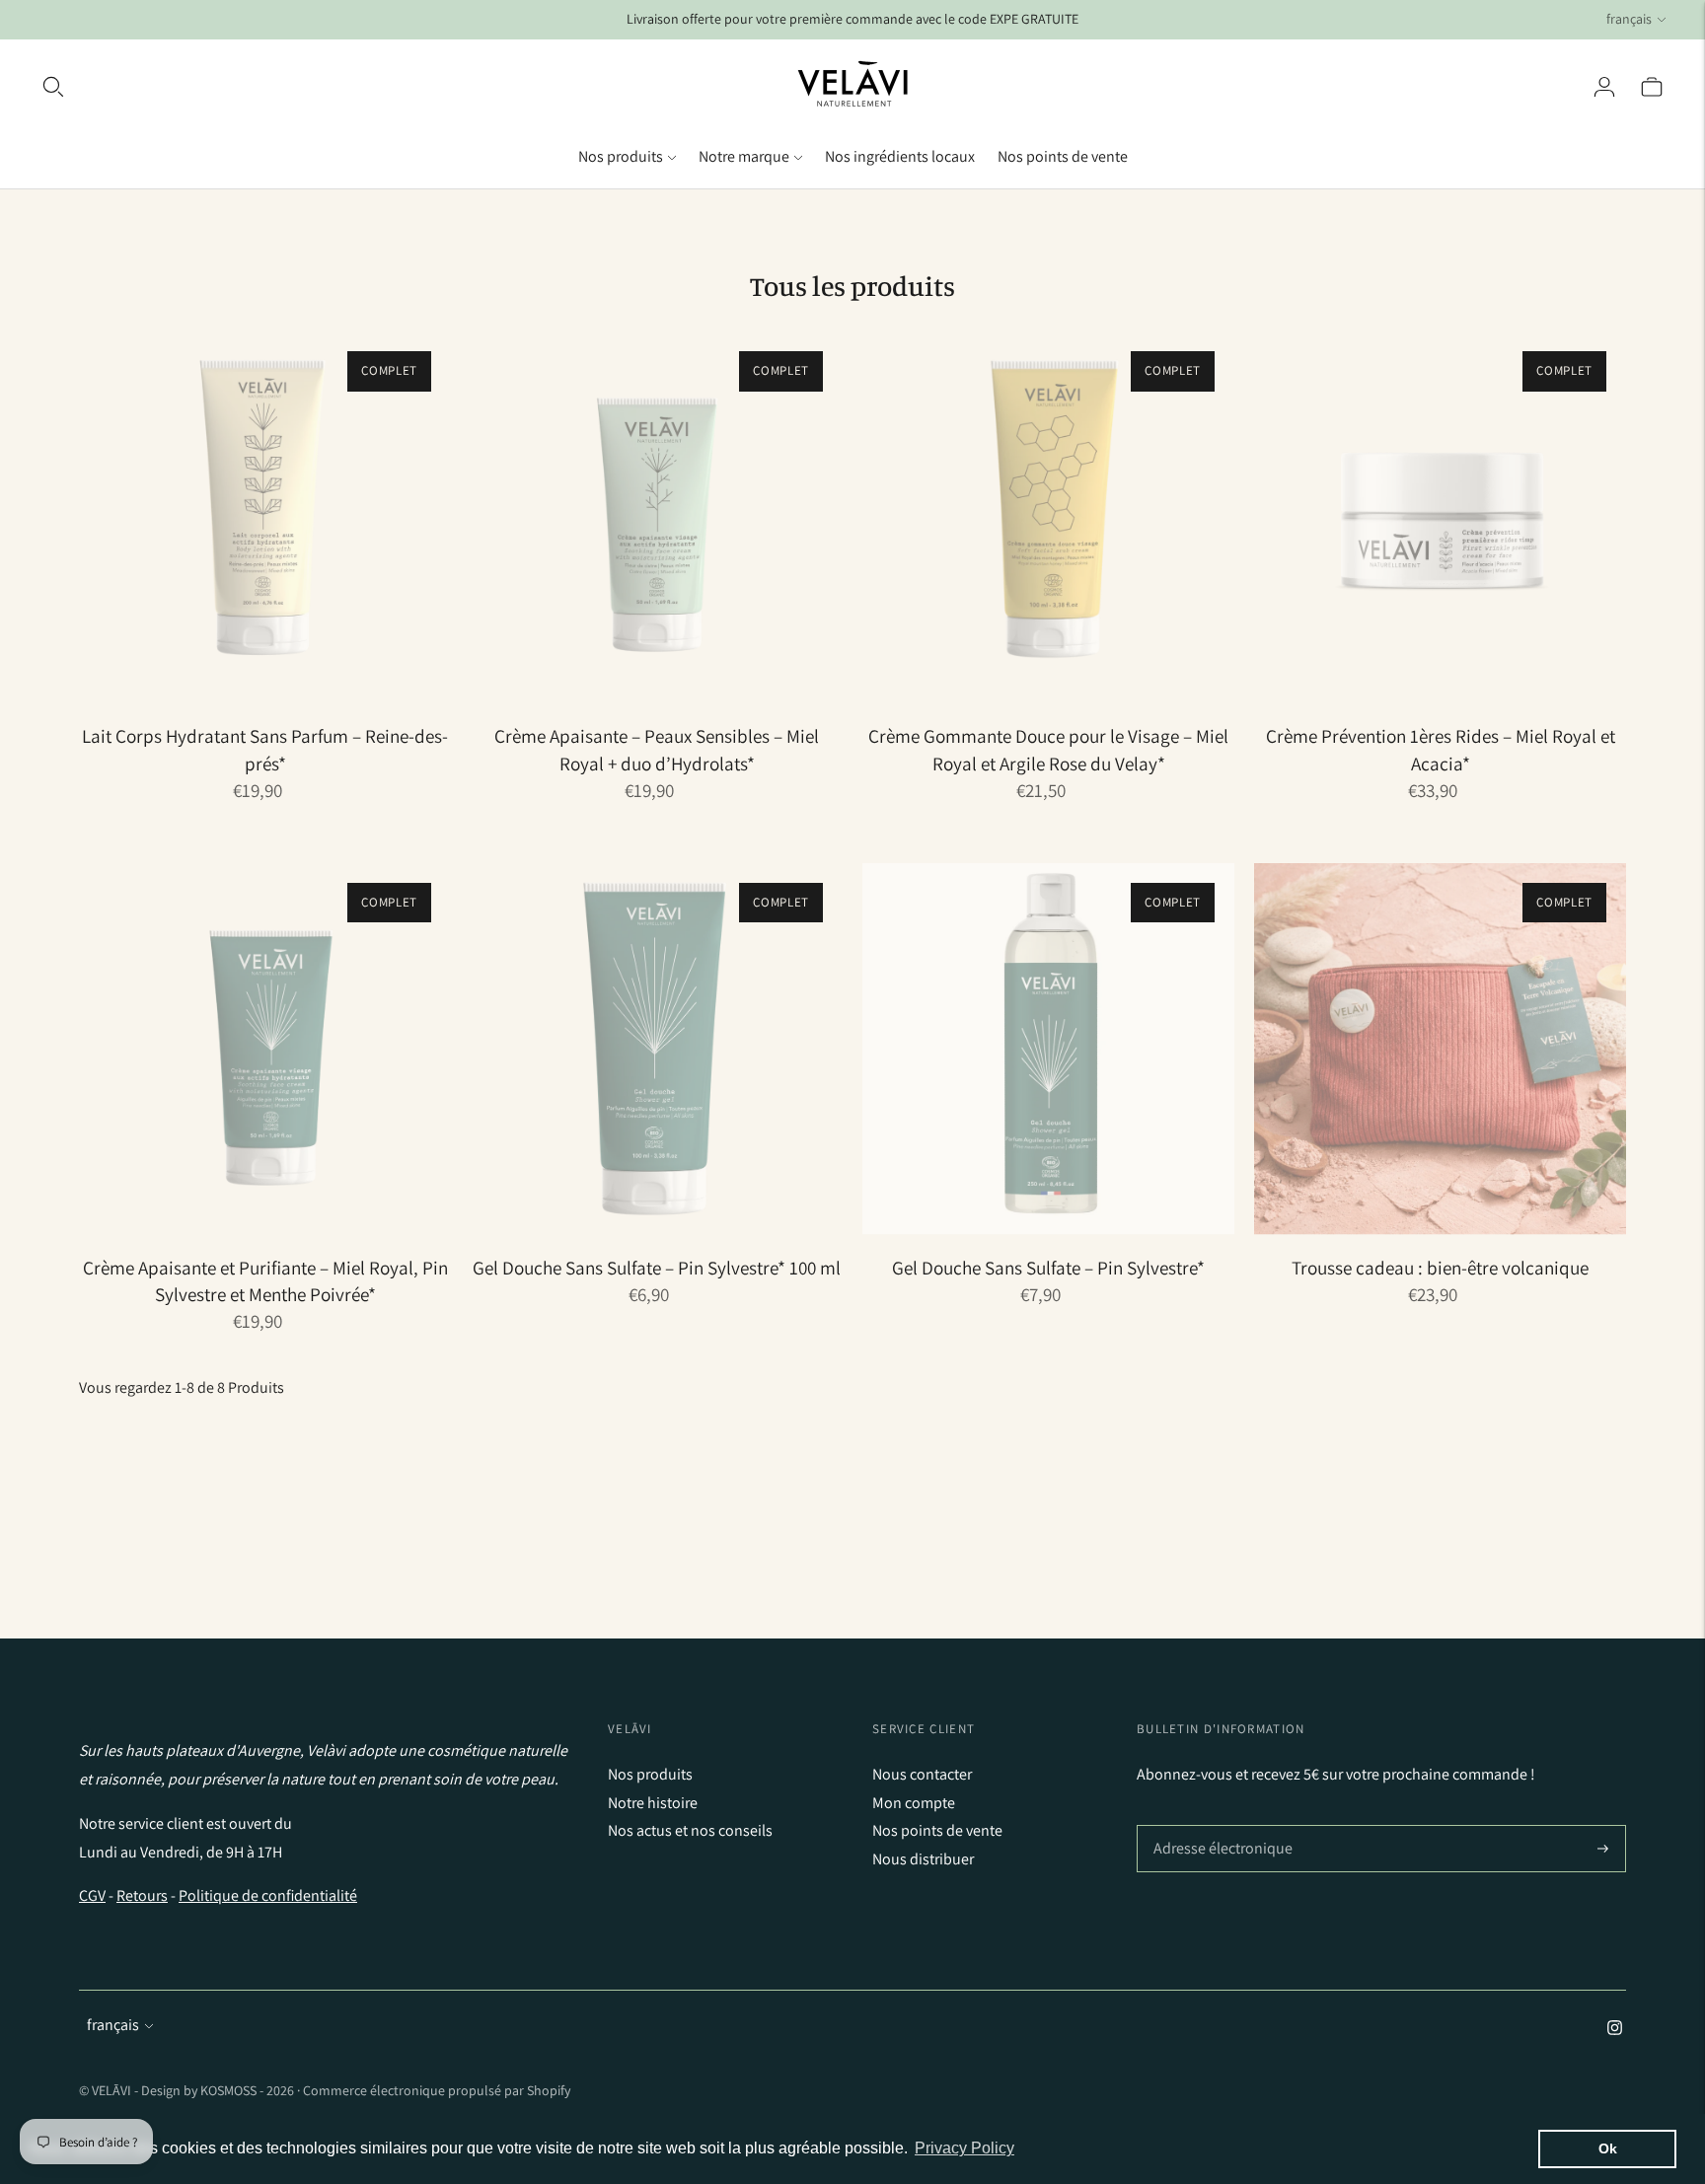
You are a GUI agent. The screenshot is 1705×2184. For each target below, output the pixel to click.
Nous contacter (922, 1774)
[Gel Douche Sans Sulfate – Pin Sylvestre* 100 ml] (657, 1049)
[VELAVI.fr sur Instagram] (1615, 2030)
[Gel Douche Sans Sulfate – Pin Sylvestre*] (1048, 1049)
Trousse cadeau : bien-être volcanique (1440, 1268)
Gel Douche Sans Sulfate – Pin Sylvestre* (1048, 1268)
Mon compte (914, 1803)
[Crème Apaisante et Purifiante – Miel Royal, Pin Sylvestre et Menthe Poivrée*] (265, 1049)
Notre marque (744, 156)
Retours (142, 1895)
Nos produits (621, 156)
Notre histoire (653, 1803)
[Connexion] (1604, 87)
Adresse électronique (1219, 1826)
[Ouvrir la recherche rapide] (53, 87)
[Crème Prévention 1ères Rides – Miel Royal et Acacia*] (1440, 517)
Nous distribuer (923, 1859)
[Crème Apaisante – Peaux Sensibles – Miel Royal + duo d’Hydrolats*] (657, 517)
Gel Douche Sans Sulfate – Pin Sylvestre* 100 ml (657, 1268)
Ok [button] (1608, 2148)
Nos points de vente (1063, 156)
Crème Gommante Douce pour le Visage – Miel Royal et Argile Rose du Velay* (1048, 749)
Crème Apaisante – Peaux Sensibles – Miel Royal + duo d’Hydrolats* (657, 749)
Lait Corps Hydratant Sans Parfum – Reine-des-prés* (265, 749)
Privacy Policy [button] (964, 2148)
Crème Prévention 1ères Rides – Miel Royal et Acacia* (1441, 749)
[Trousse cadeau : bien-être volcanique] (1440, 1049)
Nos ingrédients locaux (900, 156)
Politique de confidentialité (268, 1895)
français (1629, 19)
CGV (92, 1895)
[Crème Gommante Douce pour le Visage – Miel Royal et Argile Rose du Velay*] (1048, 517)
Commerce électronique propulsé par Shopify (437, 2090)
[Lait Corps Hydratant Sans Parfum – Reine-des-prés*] (265, 517)
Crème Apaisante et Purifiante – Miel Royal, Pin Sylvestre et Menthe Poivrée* (265, 1281)
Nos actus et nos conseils (690, 1830)
